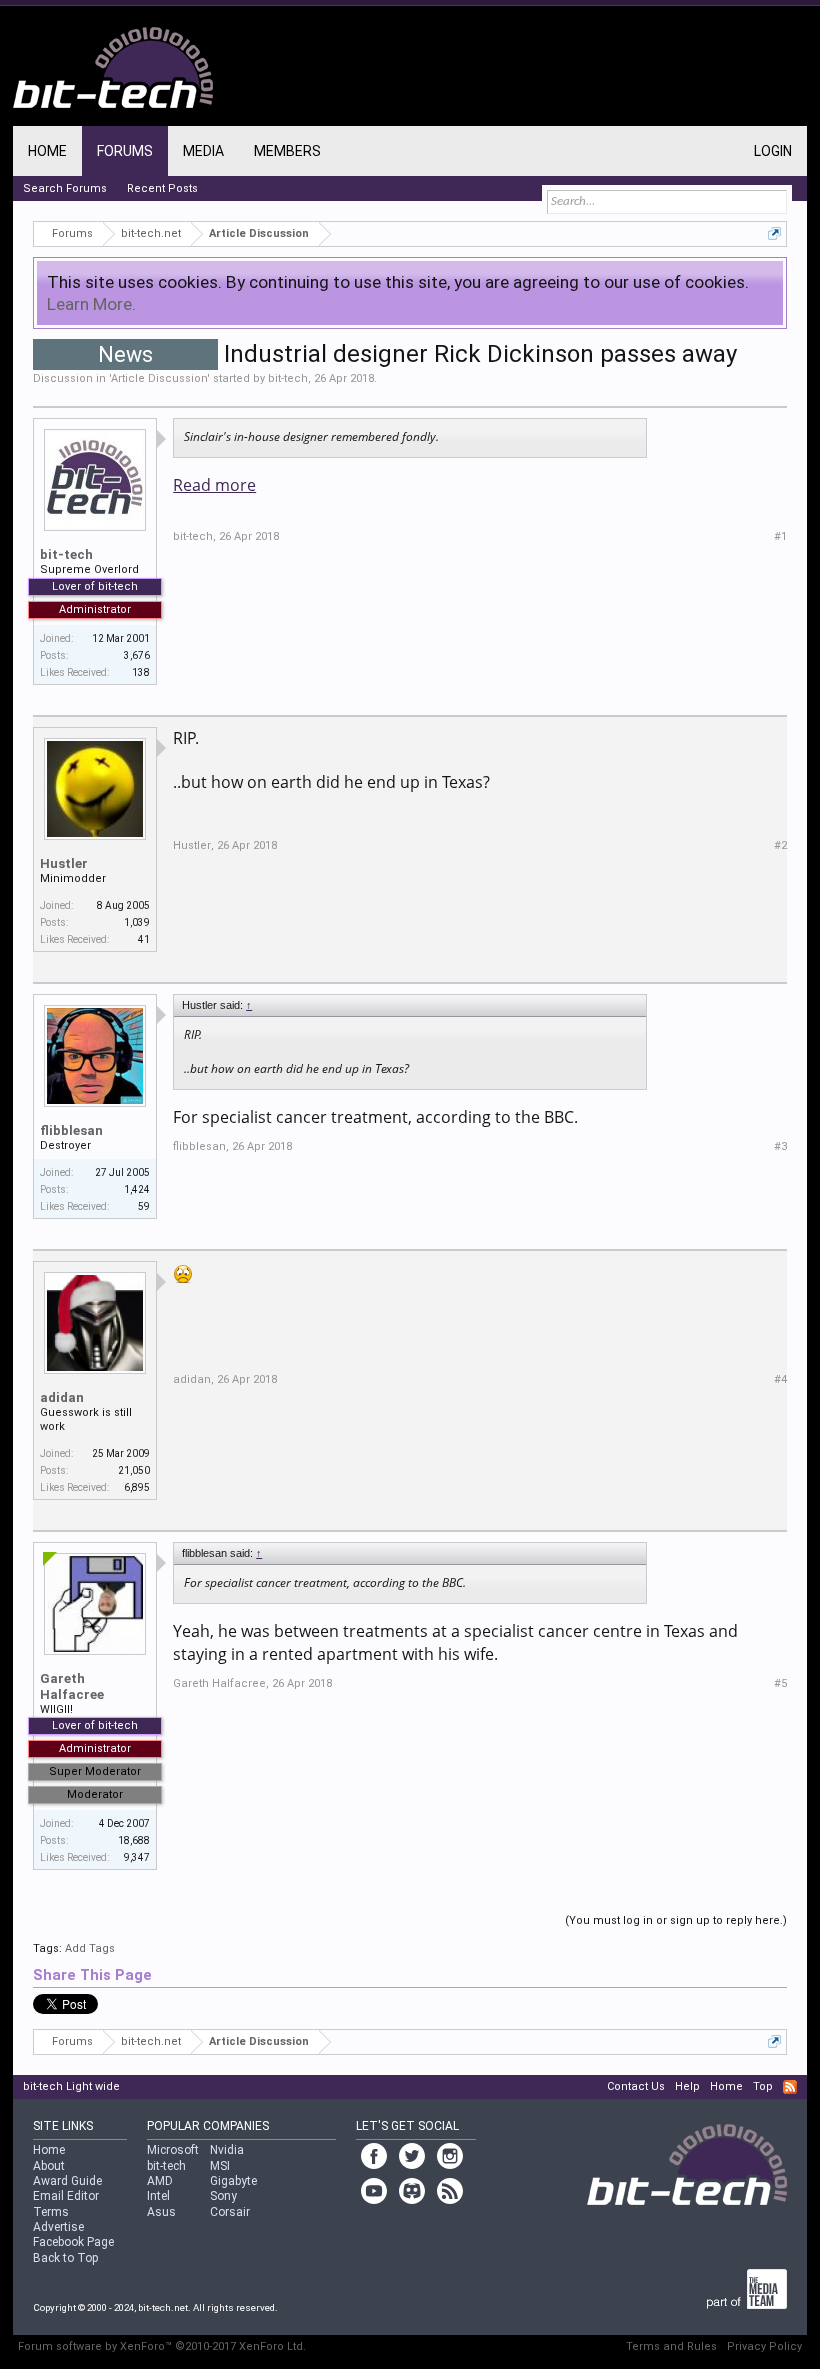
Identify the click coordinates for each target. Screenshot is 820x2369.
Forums (125, 151)
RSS (790, 2087)
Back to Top (65, 2258)
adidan (62, 1397)
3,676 (137, 655)
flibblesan (71, 1130)
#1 (780, 536)
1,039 (137, 922)
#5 (780, 1683)
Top (763, 2086)
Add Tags (90, 1948)
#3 (780, 1146)
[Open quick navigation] (774, 233)
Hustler (64, 863)
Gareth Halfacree (72, 1686)
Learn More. (91, 304)
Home (47, 151)
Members (287, 151)
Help (687, 2086)
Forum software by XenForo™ (162, 2346)
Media (203, 151)
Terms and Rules (671, 2346)
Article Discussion (159, 378)
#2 (780, 845)
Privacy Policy (764, 2346)
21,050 (134, 1470)
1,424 (137, 1189)
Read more (214, 485)
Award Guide (67, 2181)
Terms (51, 2212)
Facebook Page (73, 2242)
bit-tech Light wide (71, 2086)
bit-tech (288, 378)
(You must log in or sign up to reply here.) (676, 1920)
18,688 (134, 1840)
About (49, 2166)
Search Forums (65, 188)
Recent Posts (162, 188)
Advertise (58, 2227)
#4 (780, 1379)
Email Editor (66, 2196)
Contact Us (636, 2086)
